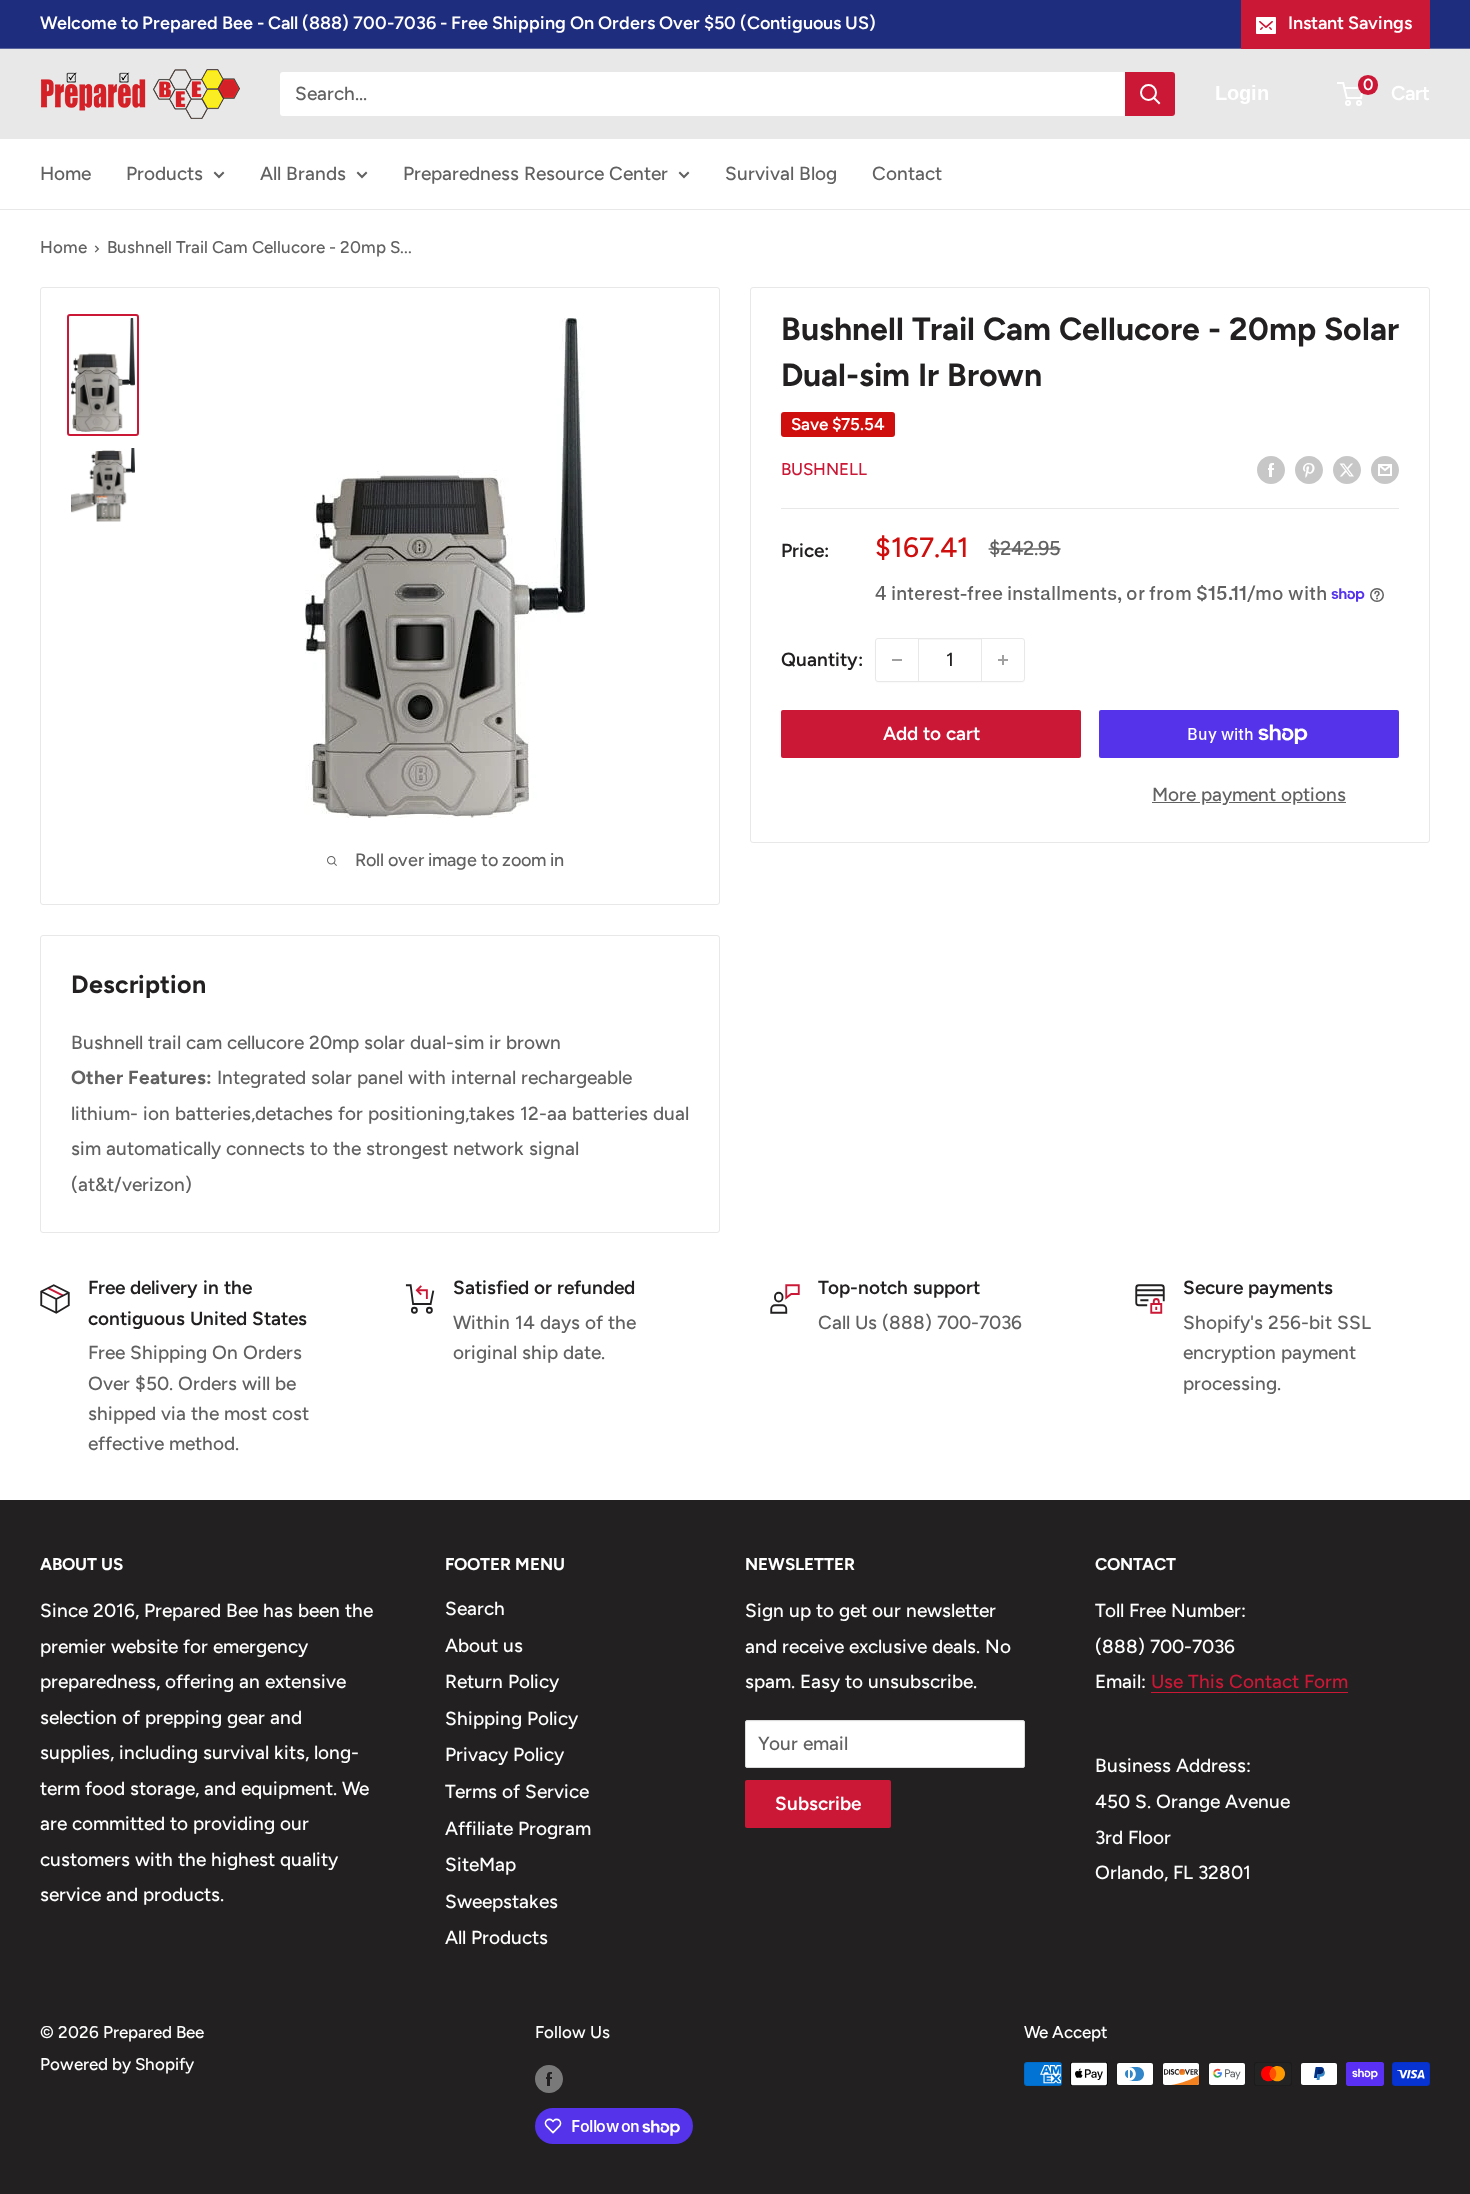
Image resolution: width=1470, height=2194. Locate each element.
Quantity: (822, 659)
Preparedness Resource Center (535, 173)
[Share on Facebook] (1271, 469)
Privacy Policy (504, 1754)
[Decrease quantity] (897, 660)
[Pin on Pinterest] (1309, 469)
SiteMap (480, 1864)
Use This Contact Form (1249, 1681)
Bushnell (824, 469)
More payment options (1249, 794)
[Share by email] (1385, 469)
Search (475, 1608)
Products (164, 173)
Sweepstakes (501, 1901)
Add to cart (931, 733)
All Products (496, 1937)
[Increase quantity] (1003, 660)
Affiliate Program (518, 1828)
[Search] (1150, 94)
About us (484, 1645)
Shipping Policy (511, 1718)
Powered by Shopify (117, 2064)
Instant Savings (1350, 23)
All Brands (303, 173)
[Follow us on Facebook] (549, 2078)
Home (65, 173)
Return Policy (502, 1681)
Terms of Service (517, 1791)
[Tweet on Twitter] (1347, 469)
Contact (907, 173)
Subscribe (818, 1803)
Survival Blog (781, 173)
